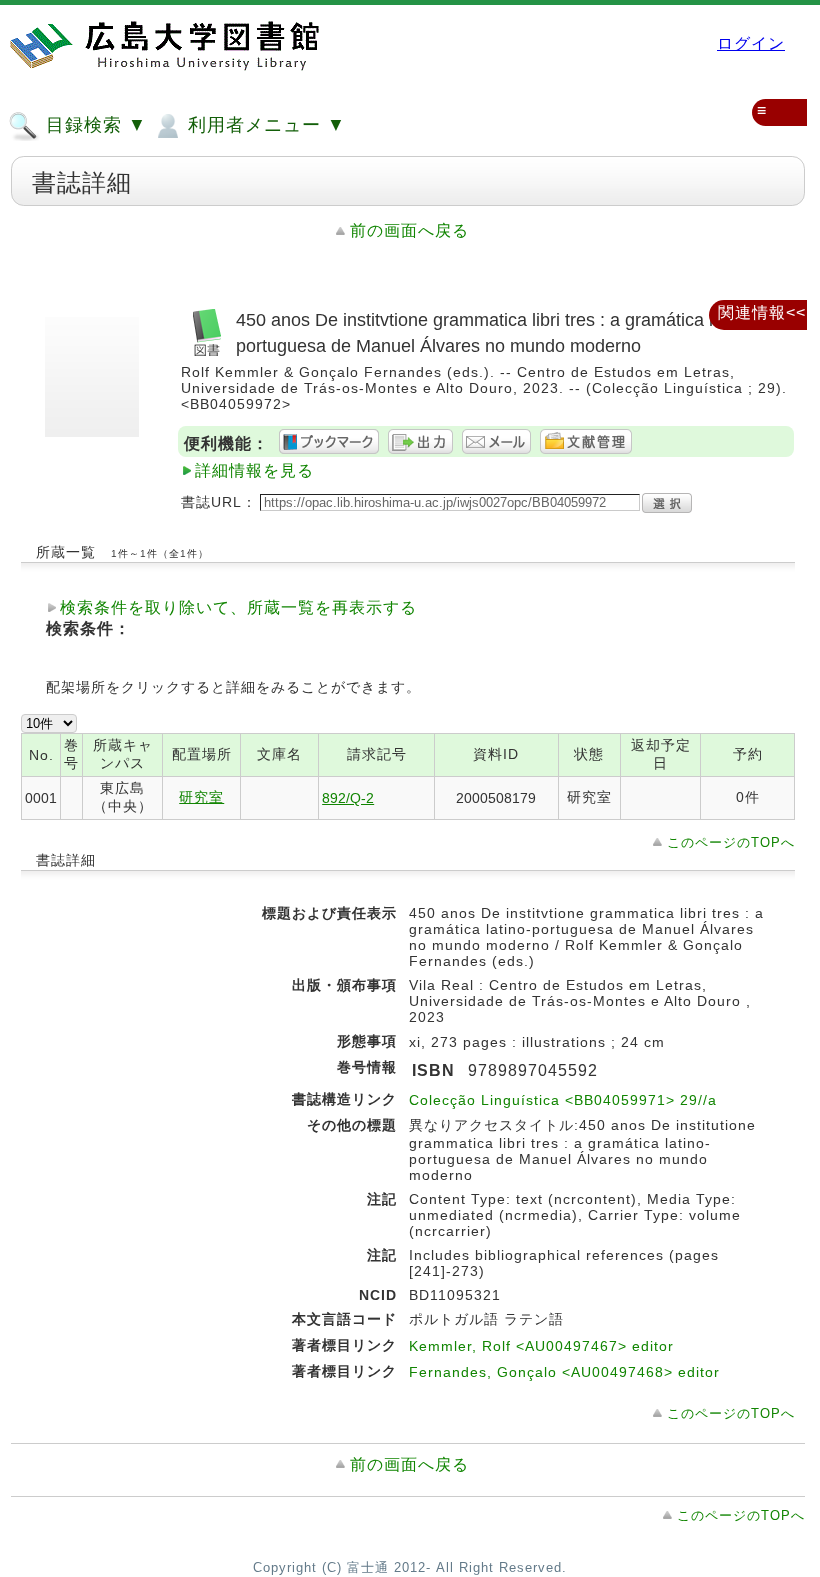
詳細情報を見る (254, 470)
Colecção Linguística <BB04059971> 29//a (563, 1100)
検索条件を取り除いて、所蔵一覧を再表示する (238, 607)
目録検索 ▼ (93, 125)
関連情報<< (762, 312)
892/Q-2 (348, 798)
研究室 (201, 797)
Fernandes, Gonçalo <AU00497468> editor (564, 1372)
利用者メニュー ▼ (264, 125)
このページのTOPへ (731, 842)
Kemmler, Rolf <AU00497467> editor (541, 1346)
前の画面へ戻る (409, 230)
